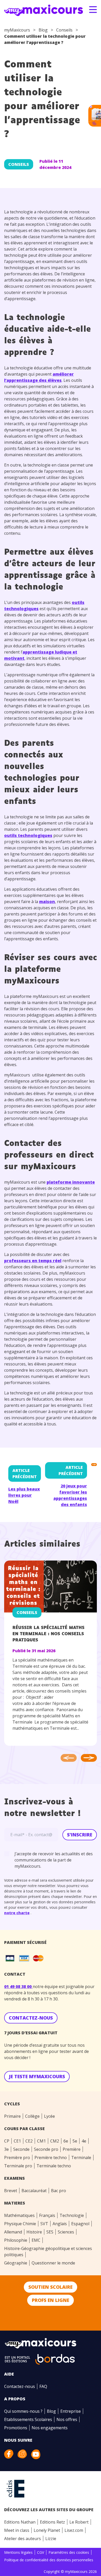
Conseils (64, 30)
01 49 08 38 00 (18, 1987)
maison (47, 902)
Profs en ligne (51, 2300)
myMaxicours (17, 30)
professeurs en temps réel (33, 1261)
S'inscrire (80, 1835)
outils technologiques (28, 835)
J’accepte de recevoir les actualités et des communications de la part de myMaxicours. (54, 1860)
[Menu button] (93, 10)
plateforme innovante (71, 1182)
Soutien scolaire (51, 2287)
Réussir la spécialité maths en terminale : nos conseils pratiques (48, 1634)
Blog (43, 30)
